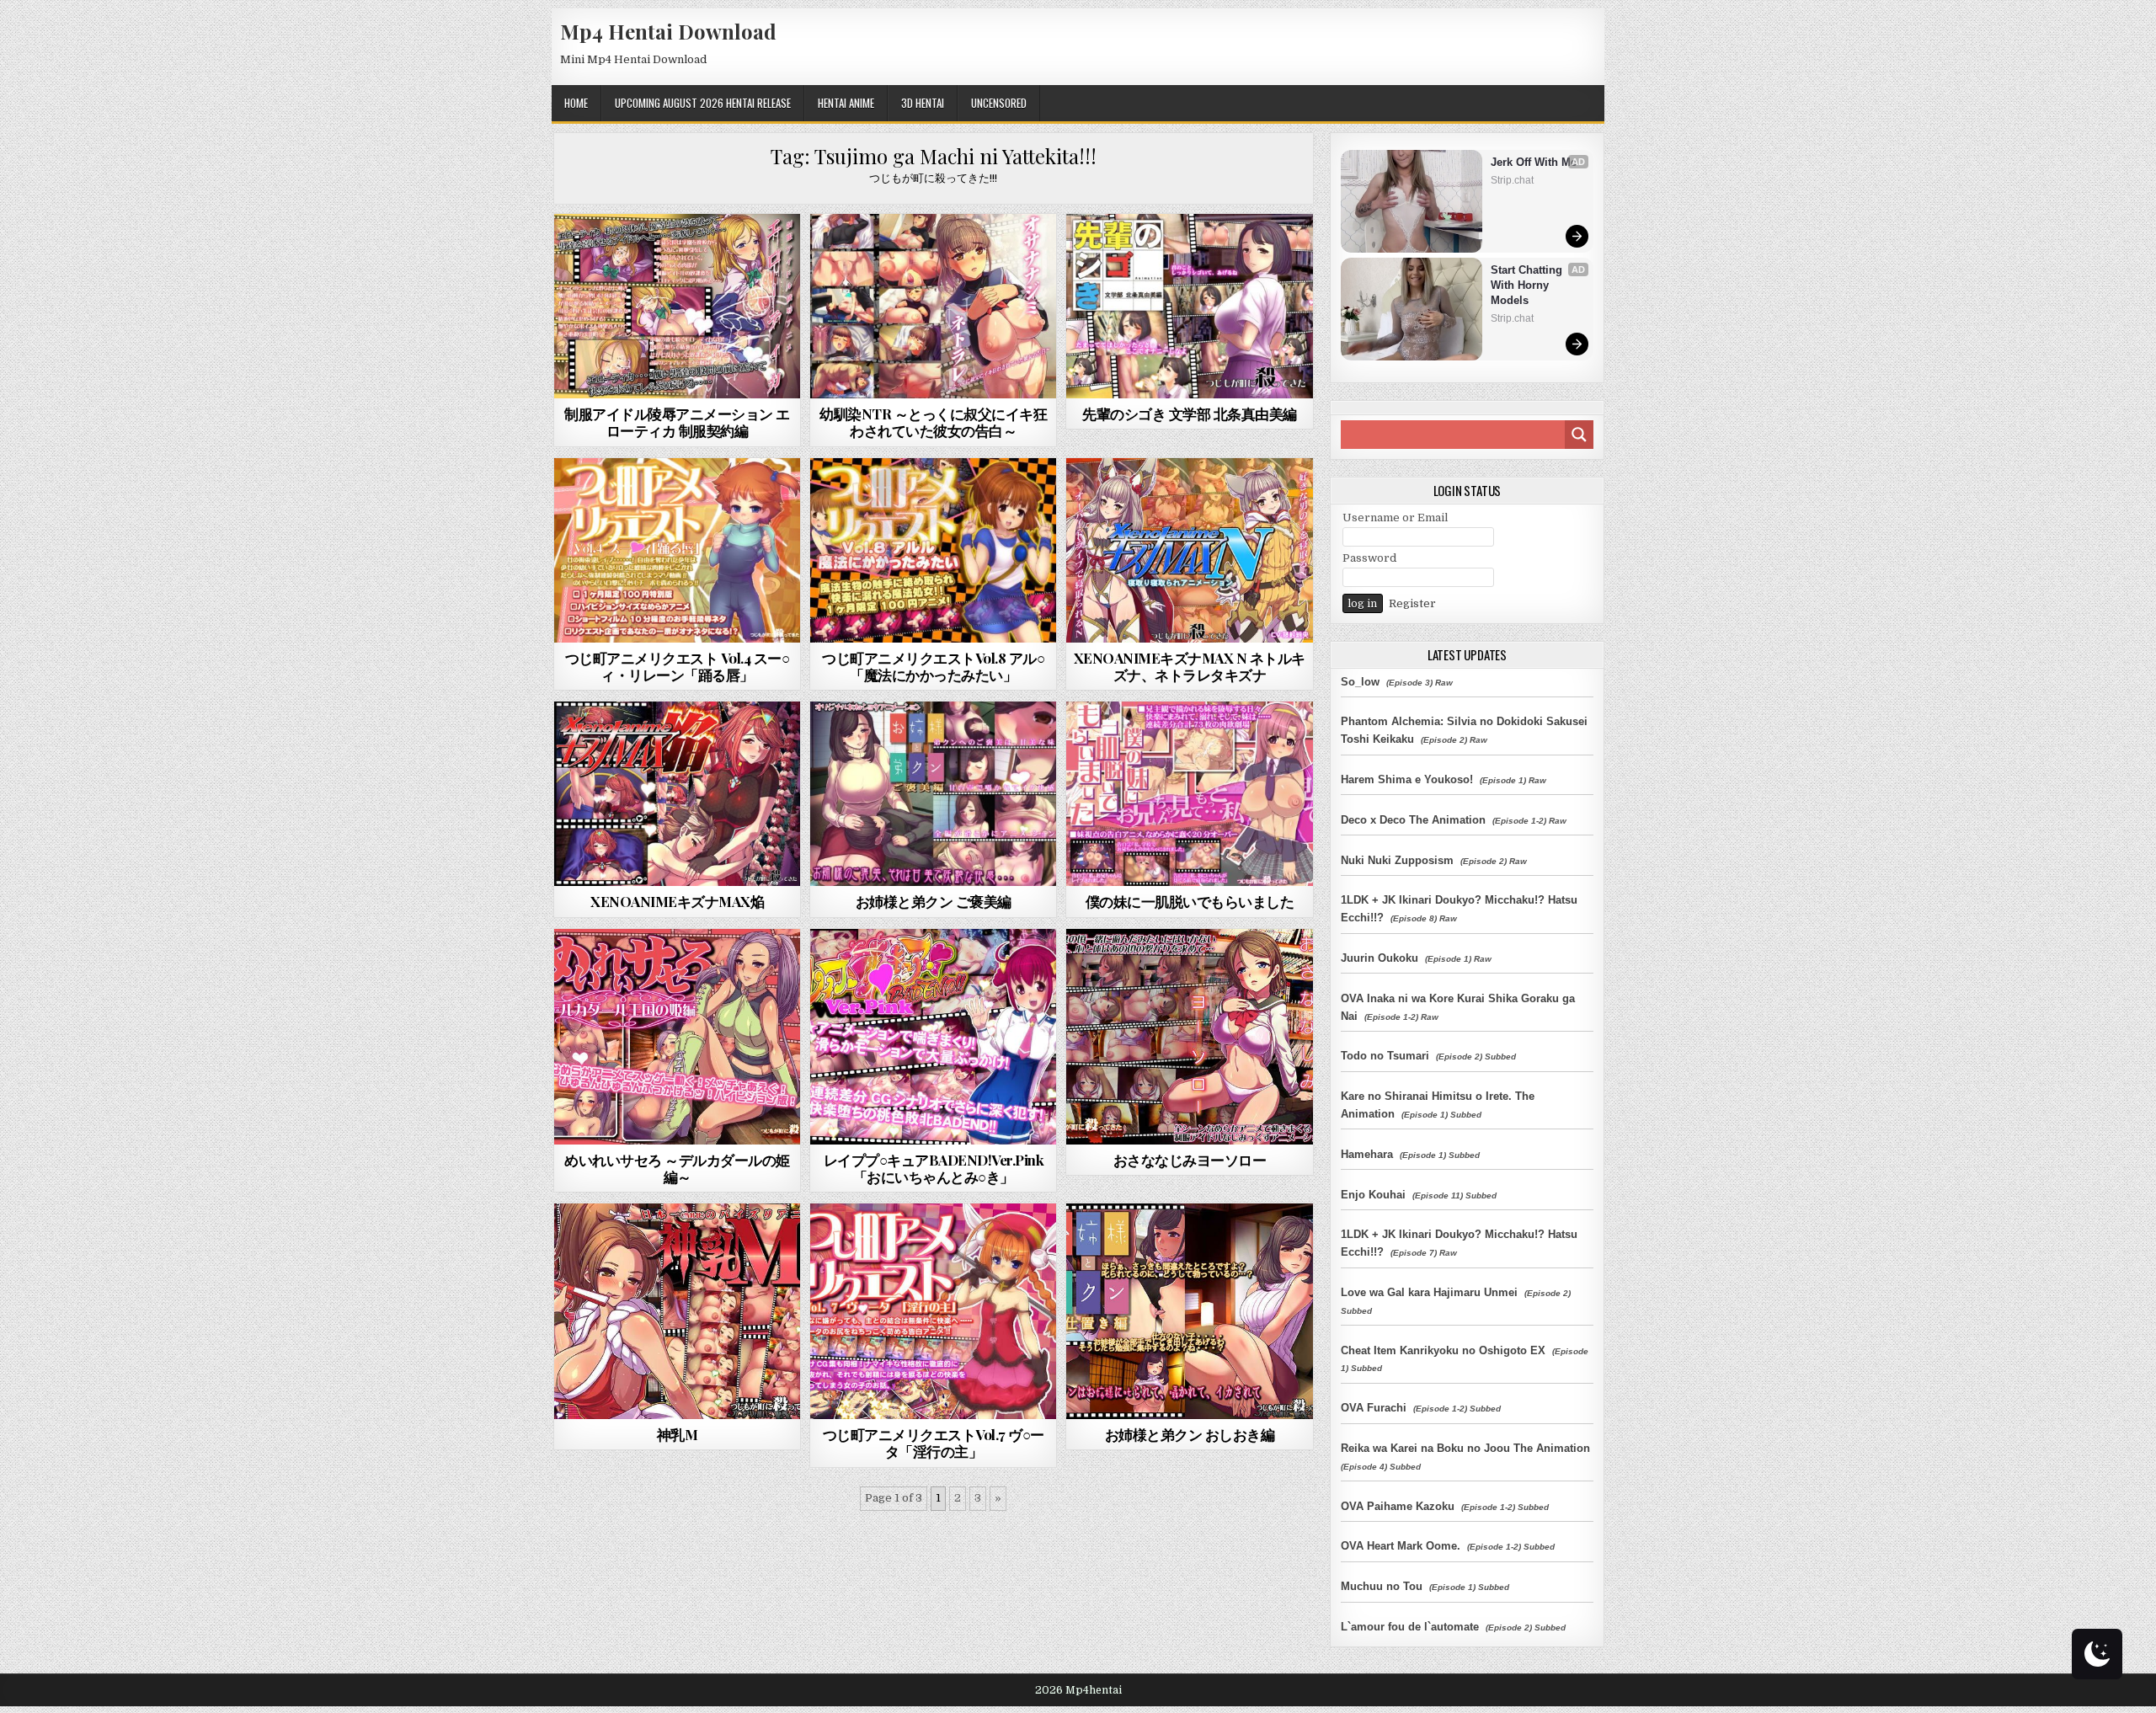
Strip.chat (1512, 180)
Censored (707, 255)
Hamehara (1367, 1154)
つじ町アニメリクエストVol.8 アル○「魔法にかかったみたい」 (933, 666)
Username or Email (1395, 518)
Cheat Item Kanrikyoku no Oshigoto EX (1443, 1350)
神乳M (678, 1434)
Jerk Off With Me (1534, 162)
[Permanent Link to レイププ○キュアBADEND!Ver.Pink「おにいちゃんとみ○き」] (933, 1037)
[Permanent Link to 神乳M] (677, 1311)
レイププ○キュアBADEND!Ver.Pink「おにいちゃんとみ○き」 (934, 1168)
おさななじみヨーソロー (1190, 1160)
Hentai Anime (846, 103)
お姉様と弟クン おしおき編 (1190, 1434)
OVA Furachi (1374, 1408)
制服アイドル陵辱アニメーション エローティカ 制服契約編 (677, 422)
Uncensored (999, 103)
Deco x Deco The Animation (1413, 820)
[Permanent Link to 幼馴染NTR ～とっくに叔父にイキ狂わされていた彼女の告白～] (933, 306)
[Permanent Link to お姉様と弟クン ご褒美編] (933, 794)
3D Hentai (923, 103)
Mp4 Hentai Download (668, 31)
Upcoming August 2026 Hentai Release (703, 103)
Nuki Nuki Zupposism (1397, 860)
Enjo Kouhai (1373, 1195)
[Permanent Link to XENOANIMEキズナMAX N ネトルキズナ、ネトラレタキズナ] (1189, 550)
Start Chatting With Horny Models (1528, 285)
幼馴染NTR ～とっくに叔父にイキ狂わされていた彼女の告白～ (933, 422)
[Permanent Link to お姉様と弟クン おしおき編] (1189, 1311)
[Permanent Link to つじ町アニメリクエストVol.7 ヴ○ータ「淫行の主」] (933, 1311)
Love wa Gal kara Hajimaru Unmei (1429, 1292)
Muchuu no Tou (1382, 1586)
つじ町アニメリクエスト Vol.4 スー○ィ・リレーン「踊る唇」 (678, 666)
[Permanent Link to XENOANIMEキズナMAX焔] (677, 794)
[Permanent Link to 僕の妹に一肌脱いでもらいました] (1189, 794)
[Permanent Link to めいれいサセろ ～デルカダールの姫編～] (677, 1037)
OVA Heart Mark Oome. (1401, 1546)
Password (1369, 558)
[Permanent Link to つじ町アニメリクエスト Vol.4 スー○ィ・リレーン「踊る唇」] (677, 550)
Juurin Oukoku (1380, 958)
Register (1412, 603)
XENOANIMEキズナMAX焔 (677, 901)
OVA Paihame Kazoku (1398, 1506)
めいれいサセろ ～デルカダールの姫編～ (677, 1168)
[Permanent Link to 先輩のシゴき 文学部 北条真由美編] (1189, 306)
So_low (1360, 682)
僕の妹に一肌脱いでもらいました (1190, 901)
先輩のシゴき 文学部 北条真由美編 (1190, 414)
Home (576, 103)
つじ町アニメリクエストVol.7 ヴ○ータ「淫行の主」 (934, 1443)
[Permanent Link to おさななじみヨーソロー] (1189, 1037)
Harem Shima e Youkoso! (1407, 779)
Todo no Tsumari (1385, 1056)
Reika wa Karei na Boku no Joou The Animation (1465, 1448)
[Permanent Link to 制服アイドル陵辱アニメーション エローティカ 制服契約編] (677, 306)
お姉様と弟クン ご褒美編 (934, 901)
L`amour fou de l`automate (1410, 1627)
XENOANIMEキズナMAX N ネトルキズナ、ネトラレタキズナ (1190, 666)
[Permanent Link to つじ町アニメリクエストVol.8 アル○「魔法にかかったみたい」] (933, 550)
